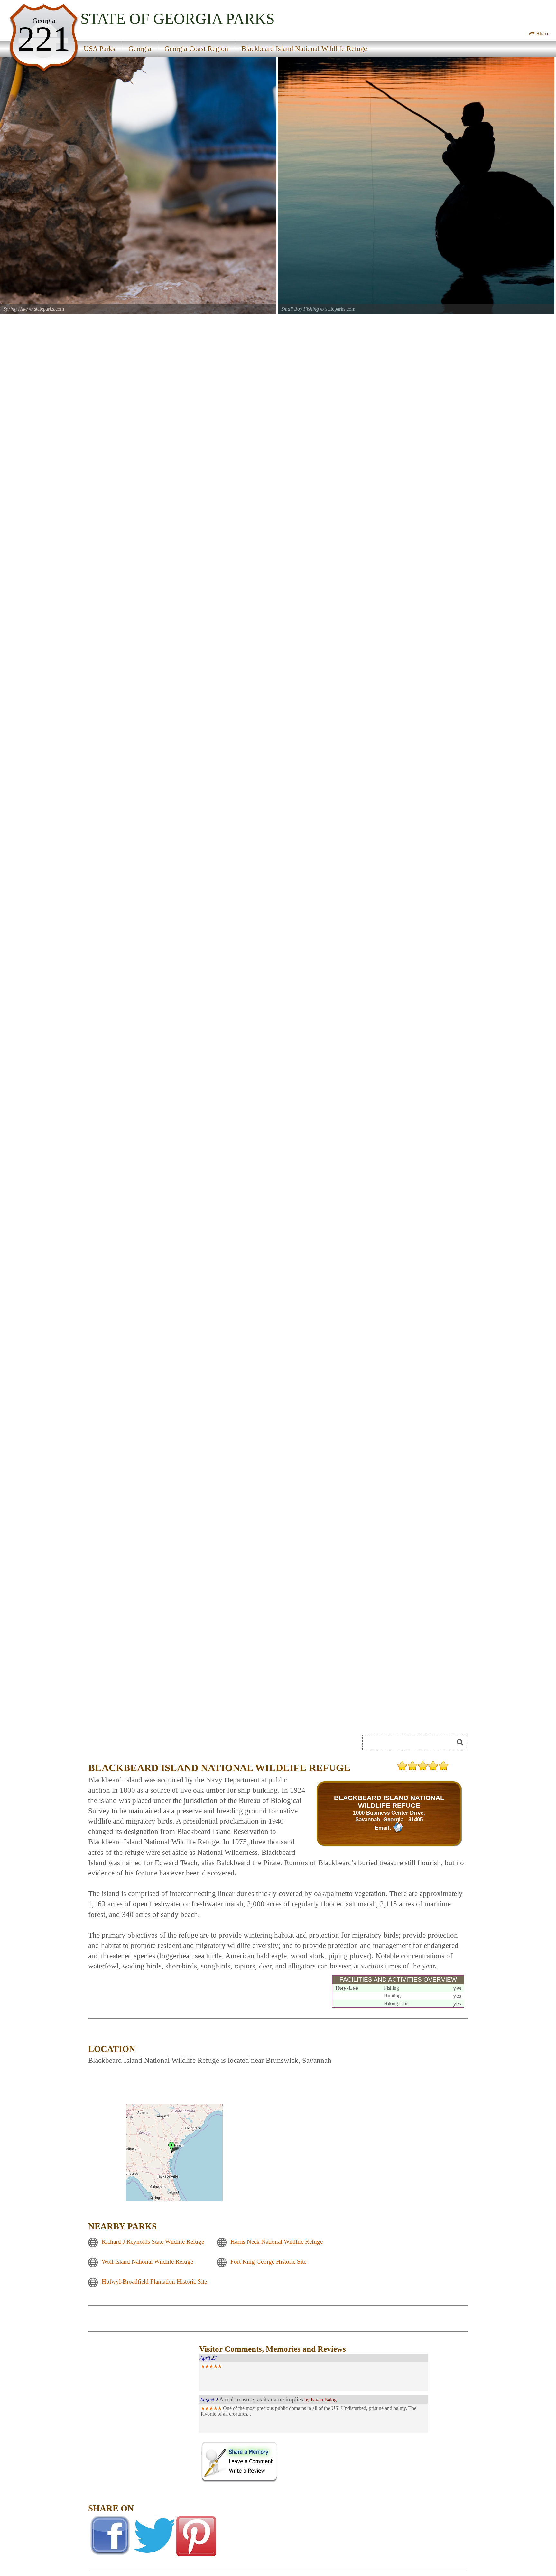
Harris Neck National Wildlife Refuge (277, 2242)
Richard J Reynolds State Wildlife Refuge (153, 2242)
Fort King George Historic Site (268, 2262)
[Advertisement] (143, 2437)
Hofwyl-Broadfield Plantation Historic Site (154, 2282)
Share (542, 34)
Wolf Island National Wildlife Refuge (147, 2262)
